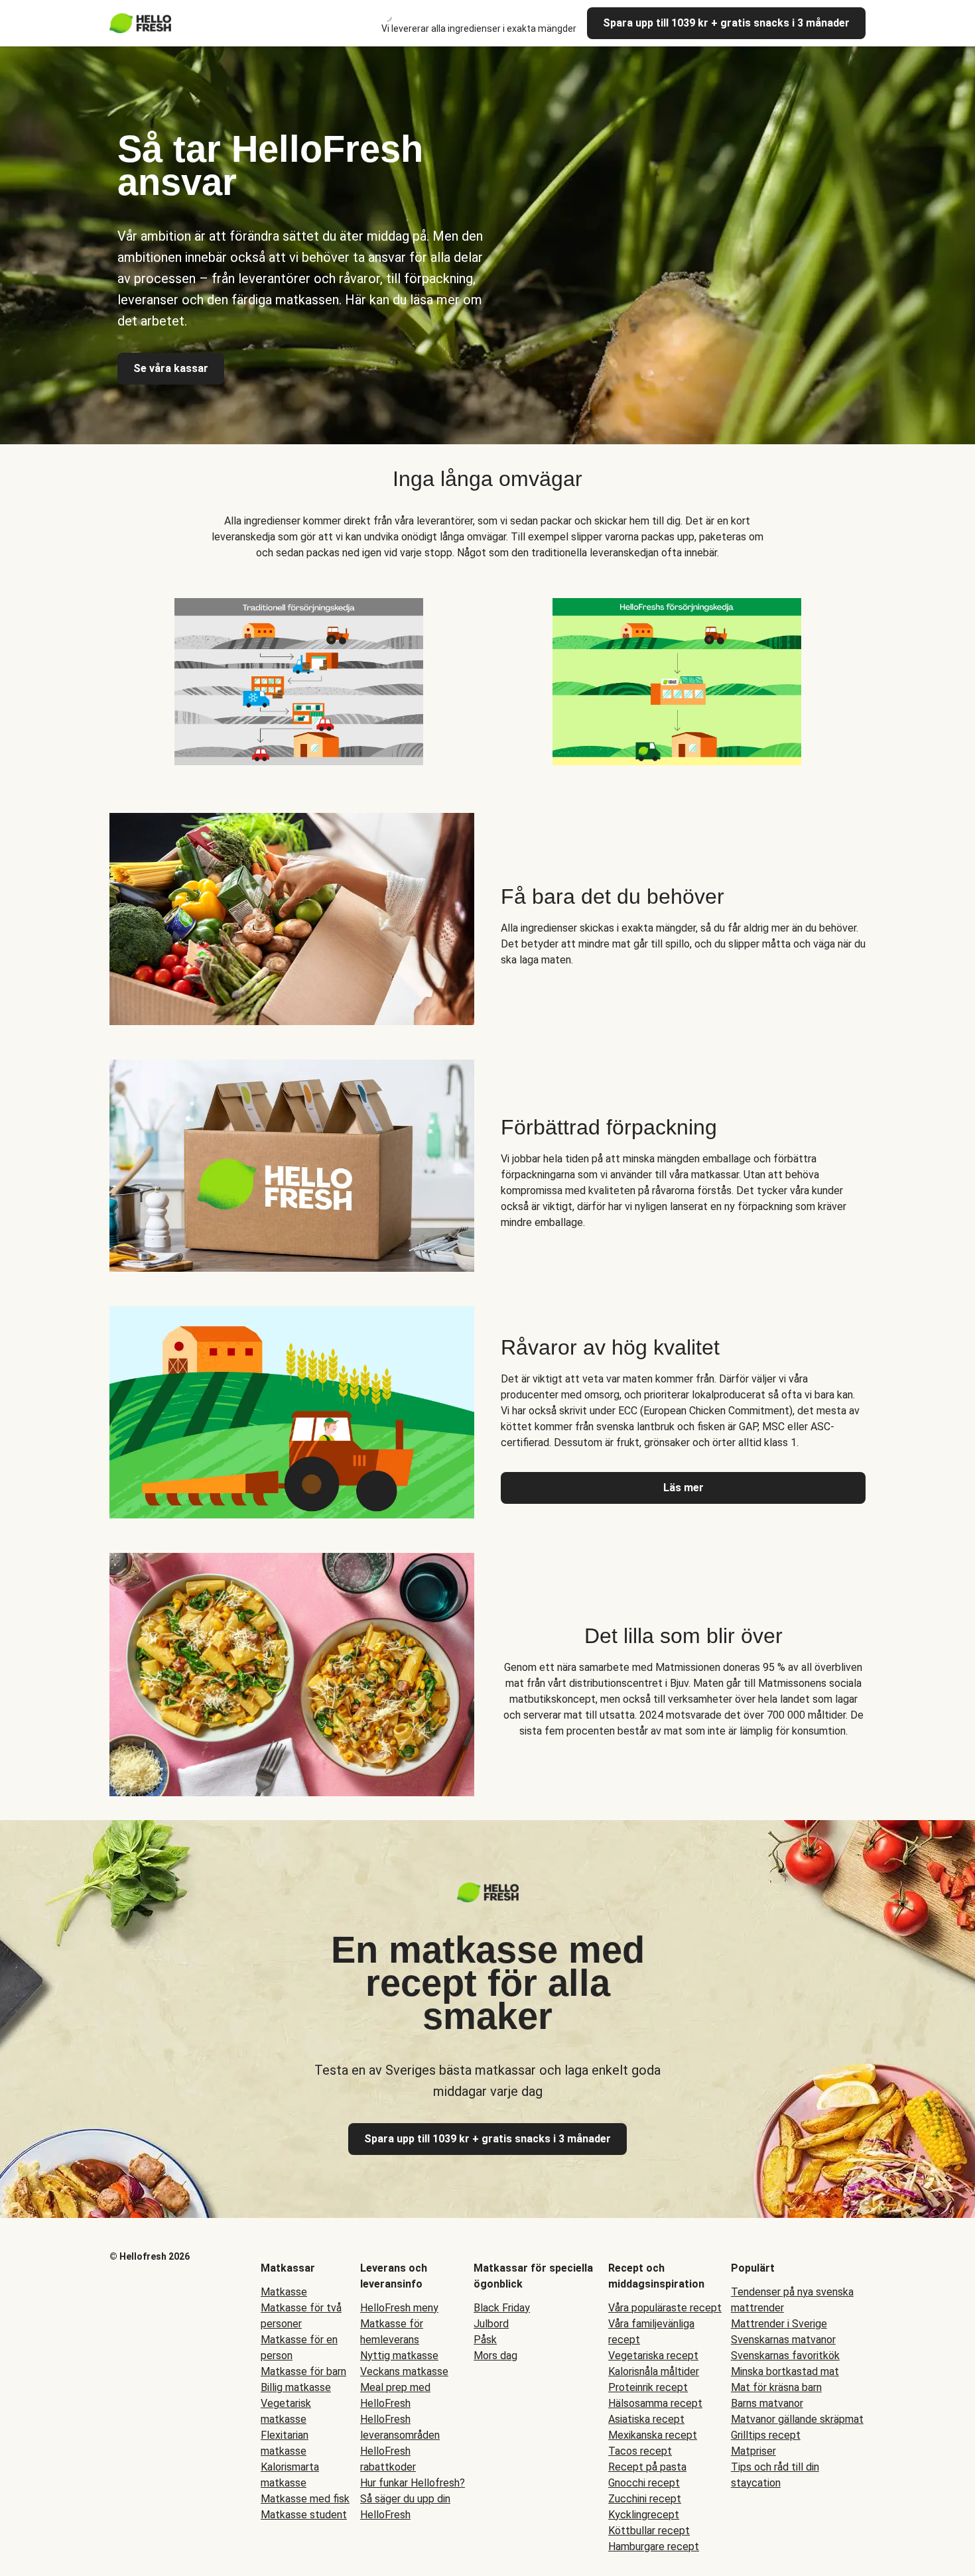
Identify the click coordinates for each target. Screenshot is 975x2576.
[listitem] (298, 679)
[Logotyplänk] (488, 1899)
